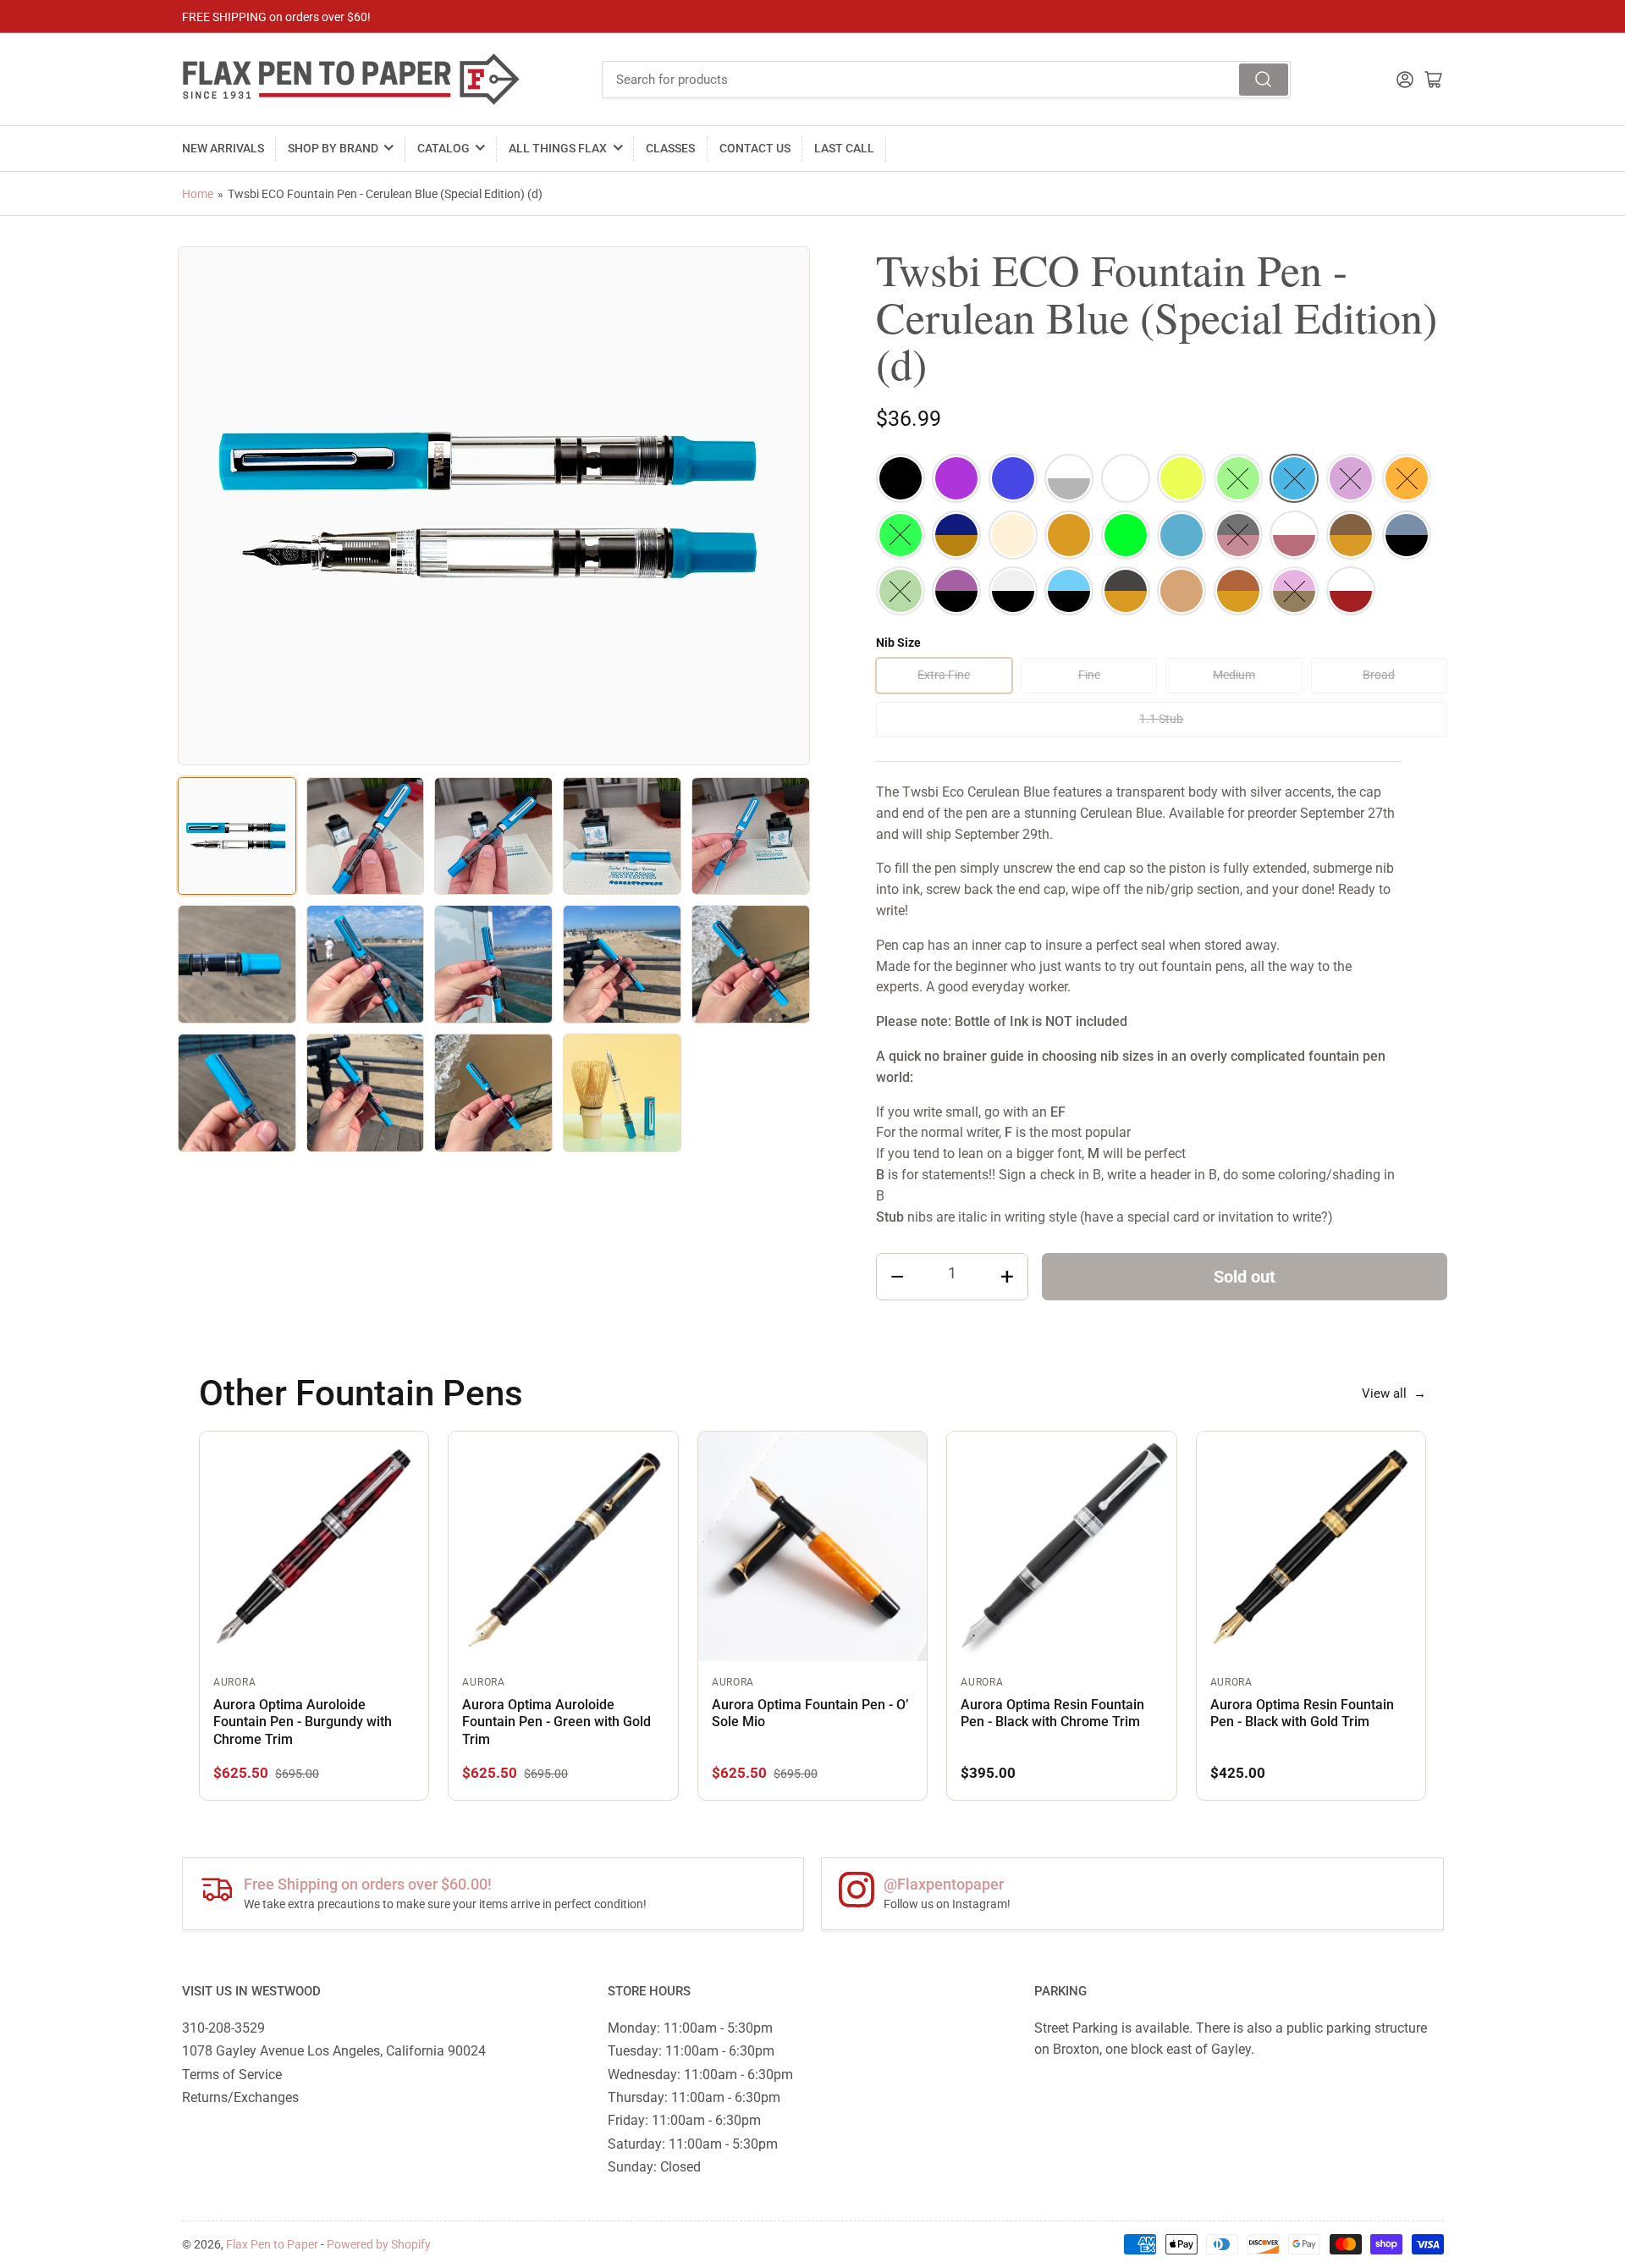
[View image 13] (493, 1093)
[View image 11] (237, 1093)
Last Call (844, 148)
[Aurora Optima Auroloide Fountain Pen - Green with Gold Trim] (563, 1546)
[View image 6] (237, 964)
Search (1264, 80)
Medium (1234, 675)
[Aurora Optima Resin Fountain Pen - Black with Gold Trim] (1311, 1546)
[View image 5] (751, 836)
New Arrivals (223, 148)
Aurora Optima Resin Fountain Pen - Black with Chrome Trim (1052, 1713)
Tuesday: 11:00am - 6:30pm (691, 2051)
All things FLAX (558, 148)
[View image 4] (622, 836)
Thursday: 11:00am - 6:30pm (694, 2097)
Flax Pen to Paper (272, 2244)
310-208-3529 (223, 2028)
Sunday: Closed (654, 2167)
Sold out (1245, 1277)
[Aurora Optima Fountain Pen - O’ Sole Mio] (812, 1546)
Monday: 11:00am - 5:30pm (690, 2028)
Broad (1379, 675)
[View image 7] (366, 964)
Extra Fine (944, 675)
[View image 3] (493, 836)
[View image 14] (622, 1093)
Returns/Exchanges (240, 2097)
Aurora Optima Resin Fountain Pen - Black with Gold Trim (1302, 1713)
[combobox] (946, 80)
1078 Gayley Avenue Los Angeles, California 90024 (334, 2051)
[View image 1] (237, 836)
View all (1394, 1393)
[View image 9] (622, 964)
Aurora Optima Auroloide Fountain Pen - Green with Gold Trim (556, 1722)
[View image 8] (493, 964)
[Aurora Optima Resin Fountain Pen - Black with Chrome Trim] (1061, 1546)
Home (198, 194)
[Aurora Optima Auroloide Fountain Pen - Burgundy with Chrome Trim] (314, 1546)
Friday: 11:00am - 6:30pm (684, 2120)
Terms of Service (232, 2075)
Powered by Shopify (379, 2244)
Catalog (443, 148)
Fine (1089, 675)
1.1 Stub (1161, 719)
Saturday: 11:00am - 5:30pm (693, 2144)
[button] (901, 478)
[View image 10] (751, 964)
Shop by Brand (333, 148)
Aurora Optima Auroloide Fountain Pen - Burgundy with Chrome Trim (303, 1722)
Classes (670, 148)
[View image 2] (366, 836)
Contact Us (755, 148)
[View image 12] (366, 1093)
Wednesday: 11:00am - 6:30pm (700, 2075)
